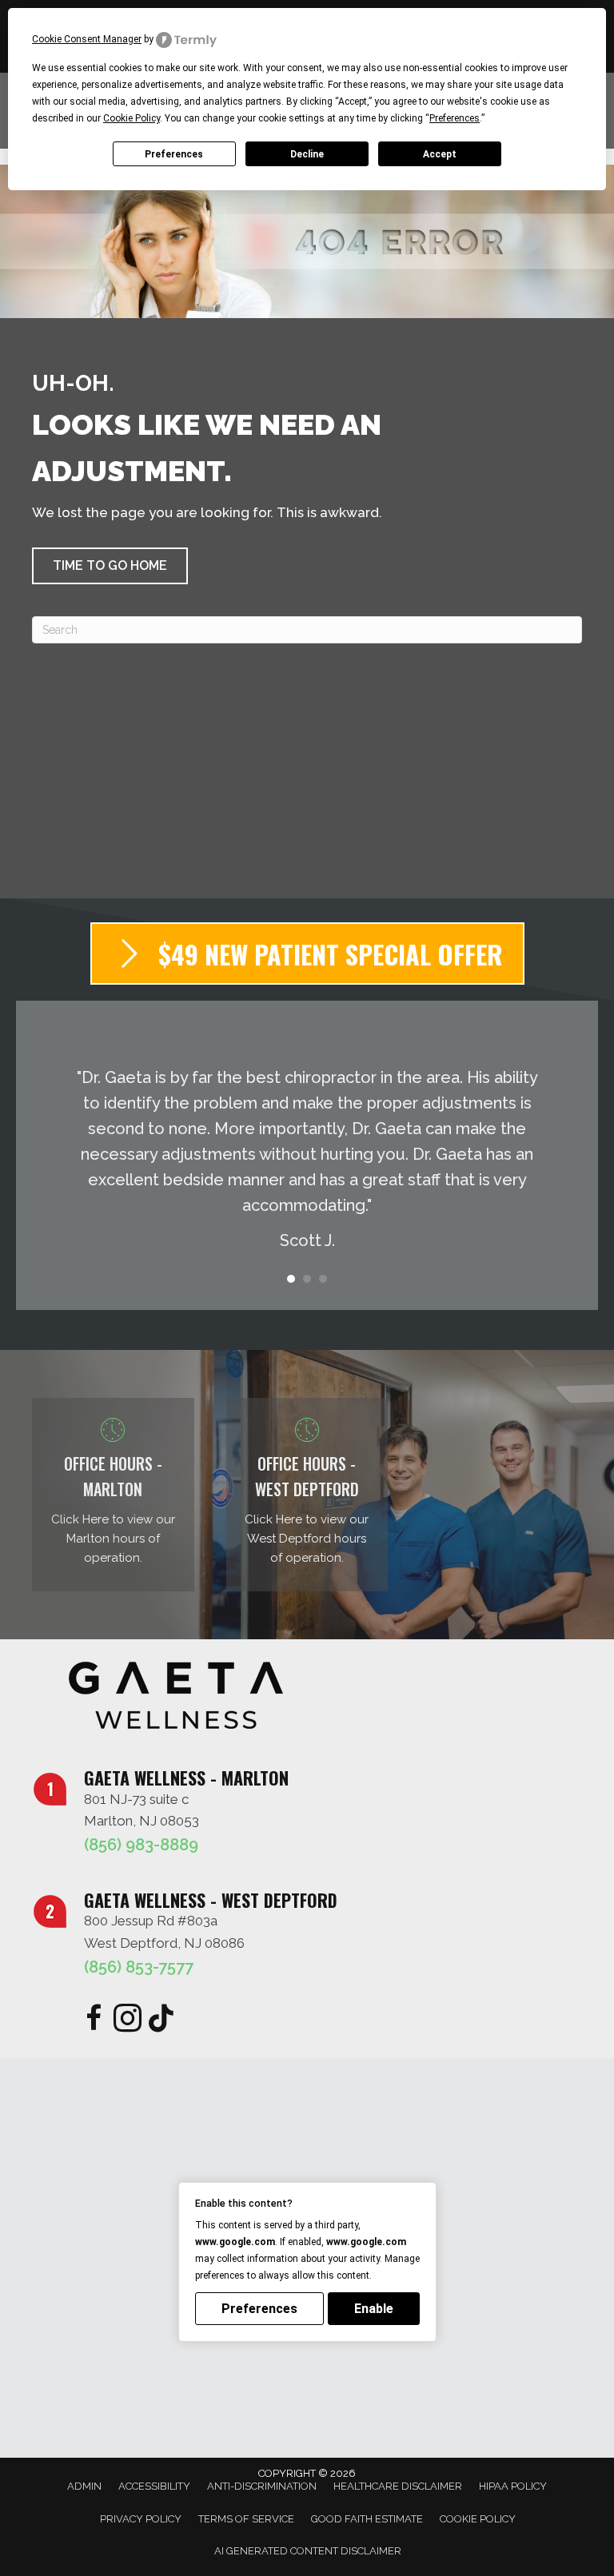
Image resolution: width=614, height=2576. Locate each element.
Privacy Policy (141, 2519)
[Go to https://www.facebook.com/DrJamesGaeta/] (94, 2020)
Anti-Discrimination (262, 2486)
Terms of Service (246, 2519)
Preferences (174, 154)
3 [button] (323, 1279)
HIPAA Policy (513, 2486)
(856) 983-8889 (141, 1845)
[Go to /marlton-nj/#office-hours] (113, 1495)
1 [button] (291, 1279)
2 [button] (307, 1279)
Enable (374, 2309)
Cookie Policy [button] (132, 118)
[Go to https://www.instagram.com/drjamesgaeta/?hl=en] (128, 2020)
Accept (440, 154)
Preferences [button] (455, 118)
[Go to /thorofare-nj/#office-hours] (307, 1495)
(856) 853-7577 (139, 1967)
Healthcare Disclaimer (398, 2486)
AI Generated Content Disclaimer (308, 2551)
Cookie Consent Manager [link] (87, 39)
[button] (110, 566)
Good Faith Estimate (367, 2519)
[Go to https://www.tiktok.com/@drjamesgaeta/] (161, 2019)
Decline (307, 154)
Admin (84, 2486)
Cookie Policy (478, 2519)
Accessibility (154, 2486)
